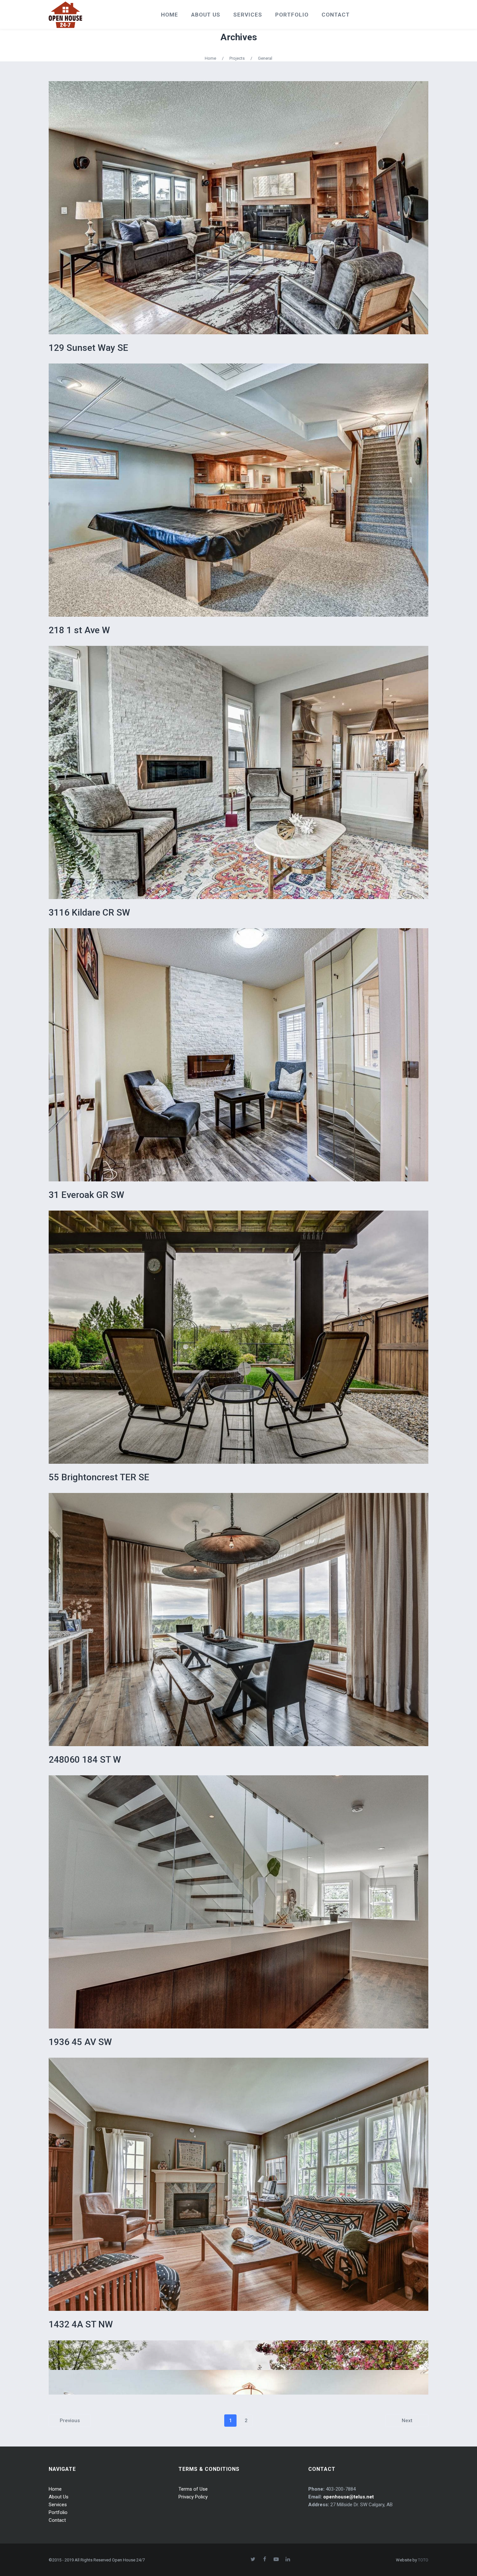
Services (58, 2505)
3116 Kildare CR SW (89, 912)
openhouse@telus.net (349, 2497)
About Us (59, 2497)
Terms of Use (193, 2489)
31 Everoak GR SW (86, 1195)
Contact (57, 2520)
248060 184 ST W (85, 1760)
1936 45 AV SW (80, 2042)
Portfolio (58, 2512)
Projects (237, 58)
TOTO (423, 2560)
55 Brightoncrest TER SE (99, 1477)
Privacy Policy (193, 2497)
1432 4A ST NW (81, 2324)
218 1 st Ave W (79, 630)
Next (407, 2421)
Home (210, 58)
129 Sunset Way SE (88, 348)
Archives (239, 37)
